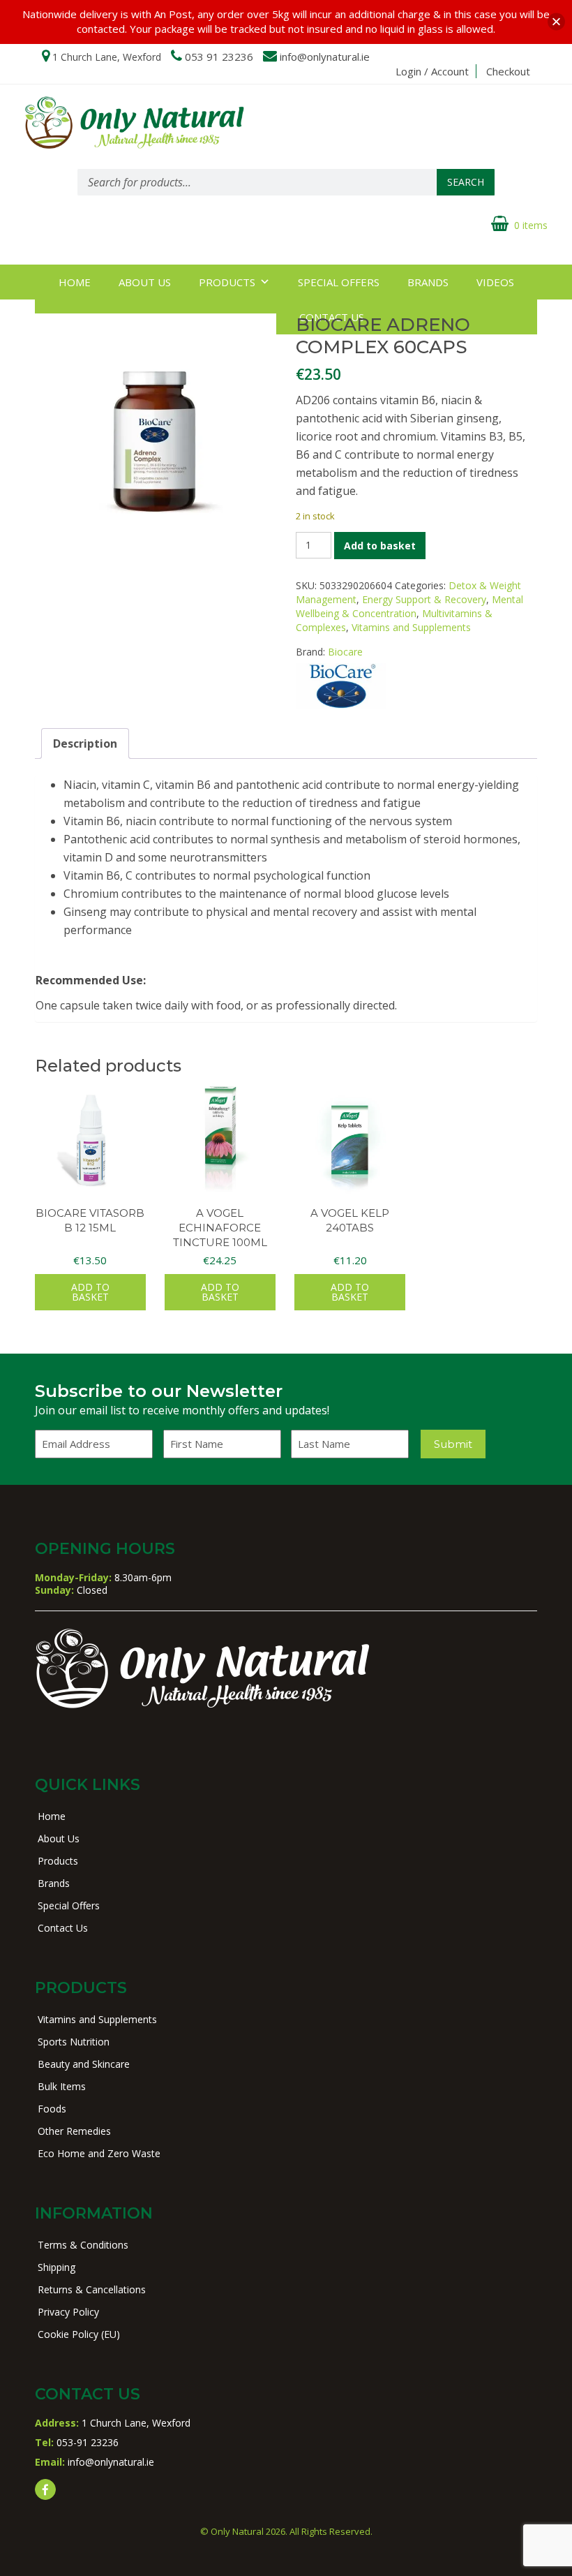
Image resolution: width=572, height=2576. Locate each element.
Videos (495, 282)
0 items (531, 225)
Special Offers (339, 282)
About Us (145, 282)
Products (227, 282)
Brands (428, 282)
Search (466, 182)
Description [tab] (85, 743)
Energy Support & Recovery (424, 599)
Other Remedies (74, 2131)
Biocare (345, 652)
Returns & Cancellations (92, 2289)
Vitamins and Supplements (411, 627)
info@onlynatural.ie (325, 57)
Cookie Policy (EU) (79, 2334)
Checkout (508, 71)
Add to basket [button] (90, 1292)
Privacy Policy (68, 2312)
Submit (453, 1444)
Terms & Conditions (83, 2245)
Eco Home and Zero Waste (99, 2153)
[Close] (556, 22)
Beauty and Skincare (84, 2064)
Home (75, 282)
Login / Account (432, 71)
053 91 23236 (219, 57)
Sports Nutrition (74, 2042)
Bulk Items (62, 2086)
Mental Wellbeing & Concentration (409, 606)
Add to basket (380, 546)
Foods (52, 2109)
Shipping (57, 2267)
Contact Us (63, 1928)
